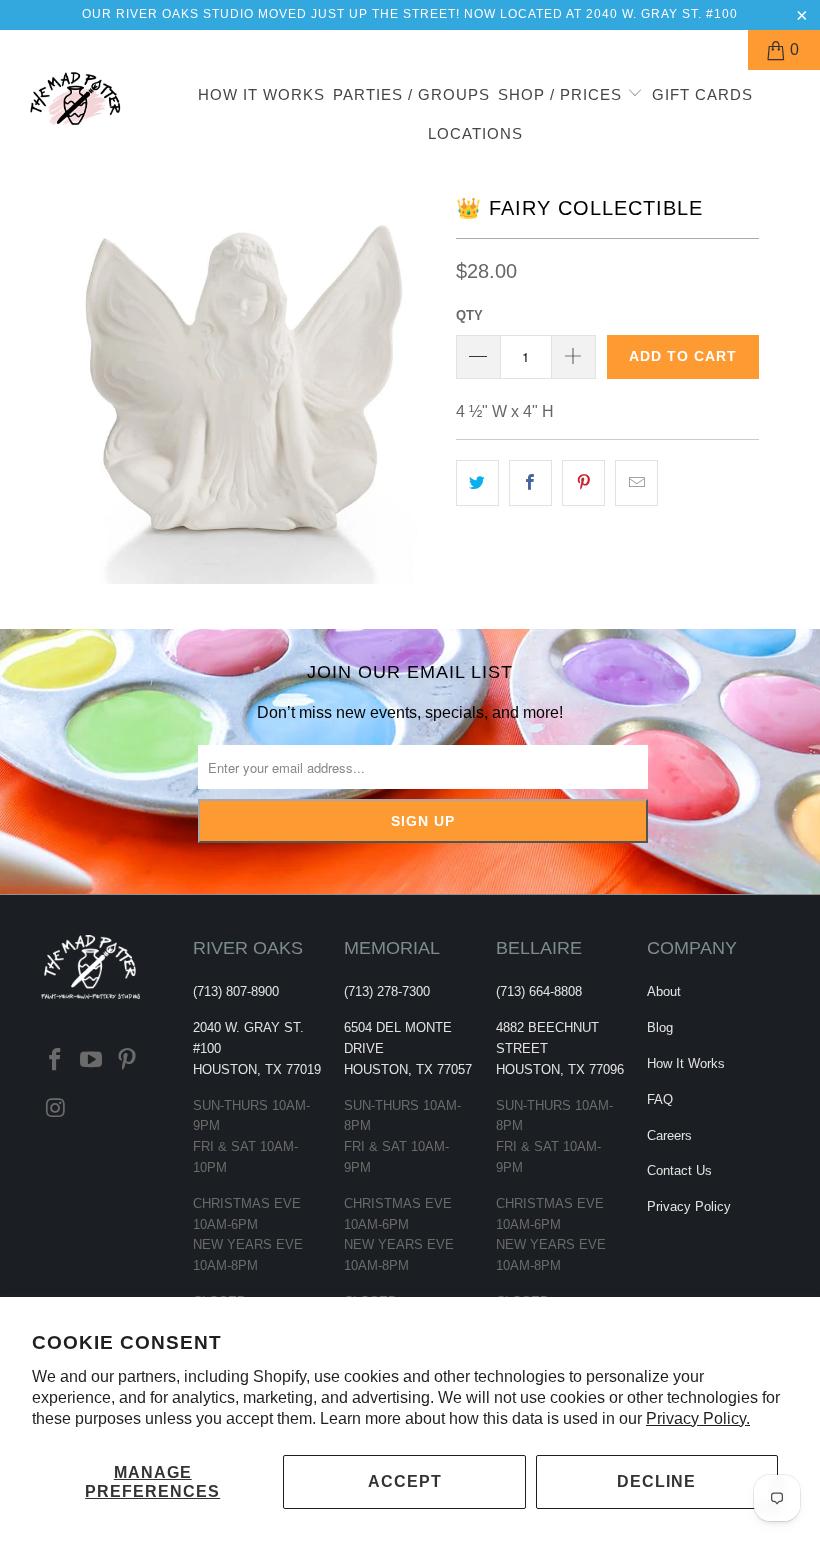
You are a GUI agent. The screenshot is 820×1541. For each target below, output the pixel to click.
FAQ (660, 1099)
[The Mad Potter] (75, 107)
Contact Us (679, 1170)
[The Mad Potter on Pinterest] (127, 1061)
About (664, 991)
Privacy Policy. (698, 1418)
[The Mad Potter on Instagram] (56, 1109)
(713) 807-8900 (236, 991)
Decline (656, 1481)
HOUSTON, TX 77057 (408, 1069)
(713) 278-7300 (387, 991)
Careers (669, 1135)
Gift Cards (702, 94)
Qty (469, 315)
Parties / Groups (411, 94)
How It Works (261, 94)
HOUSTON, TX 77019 (257, 1069)
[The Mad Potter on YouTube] (92, 1061)
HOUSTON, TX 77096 (560, 1069)
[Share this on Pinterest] (583, 483)
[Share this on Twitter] (477, 483)
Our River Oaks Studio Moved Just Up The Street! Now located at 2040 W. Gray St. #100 (410, 14)
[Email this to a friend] (636, 483)
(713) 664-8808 (539, 991)
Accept (405, 1481)
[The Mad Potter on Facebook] (56, 1061)
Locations (475, 133)
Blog (660, 1027)
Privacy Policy (689, 1206)
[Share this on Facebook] (530, 483)
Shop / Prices (562, 94)
